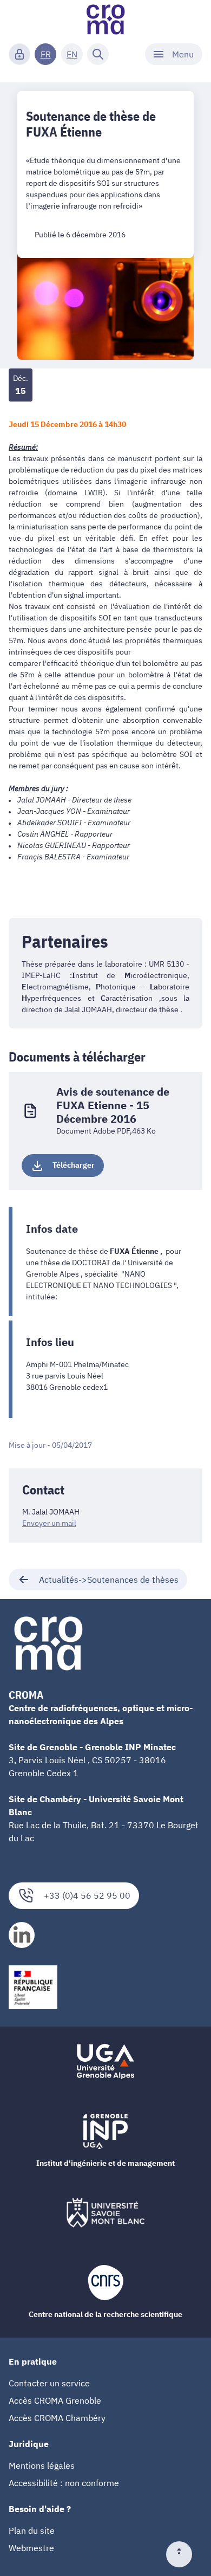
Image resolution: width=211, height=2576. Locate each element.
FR (46, 54)
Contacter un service (49, 2383)
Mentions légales (42, 2465)
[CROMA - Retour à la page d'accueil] (105, 20)
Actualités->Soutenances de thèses (109, 1580)
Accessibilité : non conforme (64, 2483)
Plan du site (32, 2530)
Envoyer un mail (49, 1523)
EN (72, 54)
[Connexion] (19, 54)
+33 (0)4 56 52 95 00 (87, 1895)
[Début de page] (183, 2554)
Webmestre (31, 2548)
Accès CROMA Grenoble (55, 2400)
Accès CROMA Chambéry (57, 2418)
